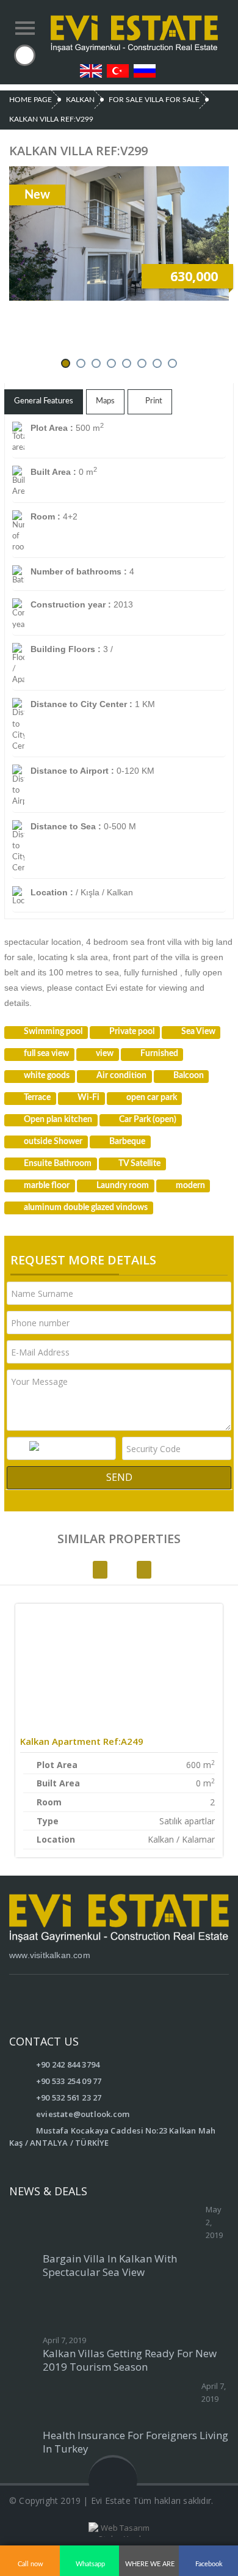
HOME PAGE (31, 100)
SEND (119, 1477)
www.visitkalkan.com (50, 1955)
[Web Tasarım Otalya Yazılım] (119, 2530)
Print (153, 401)
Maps (105, 401)
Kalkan (80, 100)
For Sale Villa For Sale (154, 100)
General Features (44, 401)
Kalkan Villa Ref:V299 (51, 119)
